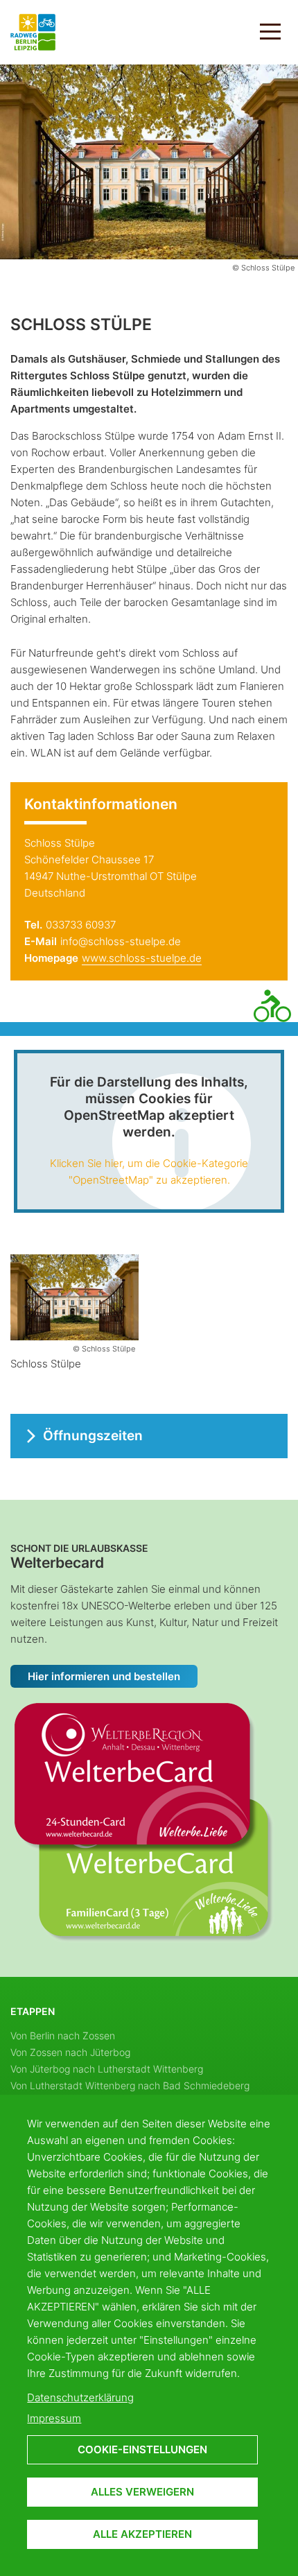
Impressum (54, 2418)
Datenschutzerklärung (80, 2397)
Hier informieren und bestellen (104, 1676)
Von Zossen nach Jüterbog (70, 2052)
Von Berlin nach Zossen (63, 2035)
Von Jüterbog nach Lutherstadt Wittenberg (107, 2069)
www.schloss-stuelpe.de (142, 958)
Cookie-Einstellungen (142, 2449)
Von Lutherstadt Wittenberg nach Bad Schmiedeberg (130, 2085)
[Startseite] (33, 31)
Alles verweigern (142, 2492)
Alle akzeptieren (142, 2534)
